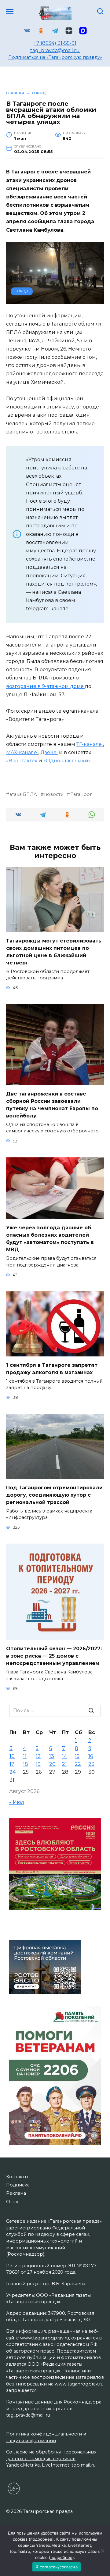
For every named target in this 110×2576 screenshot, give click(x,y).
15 (77, 1756)
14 (64, 1756)
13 (52, 1756)
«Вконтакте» (22, 761)
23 (91, 1764)
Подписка (18, 2185)
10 (12, 1756)
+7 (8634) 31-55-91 (55, 43)
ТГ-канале (90, 744)
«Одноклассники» (67, 761)
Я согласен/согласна (57, 2567)
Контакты (17, 2177)
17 (12, 1764)
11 (25, 1756)
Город (22, 291)
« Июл (17, 1802)
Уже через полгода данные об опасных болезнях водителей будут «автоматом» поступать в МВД (50, 1239)
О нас (13, 2202)
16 (91, 1756)
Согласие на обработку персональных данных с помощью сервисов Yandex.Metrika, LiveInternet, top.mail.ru (51, 2458)
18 (26, 1764)
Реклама (16, 2193)
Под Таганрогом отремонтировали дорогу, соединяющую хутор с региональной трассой (54, 1495)
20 (52, 1764)
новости (54, 794)
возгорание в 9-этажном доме (46, 686)
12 (38, 1756)
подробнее (41, 2539)
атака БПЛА (23, 794)
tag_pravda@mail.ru (55, 50)
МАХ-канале (22, 752)
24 (13, 1772)
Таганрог (81, 794)
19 (38, 1764)
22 (78, 1764)
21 (64, 1764)
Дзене (49, 752)
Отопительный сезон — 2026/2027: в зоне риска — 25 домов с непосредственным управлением (54, 1656)
